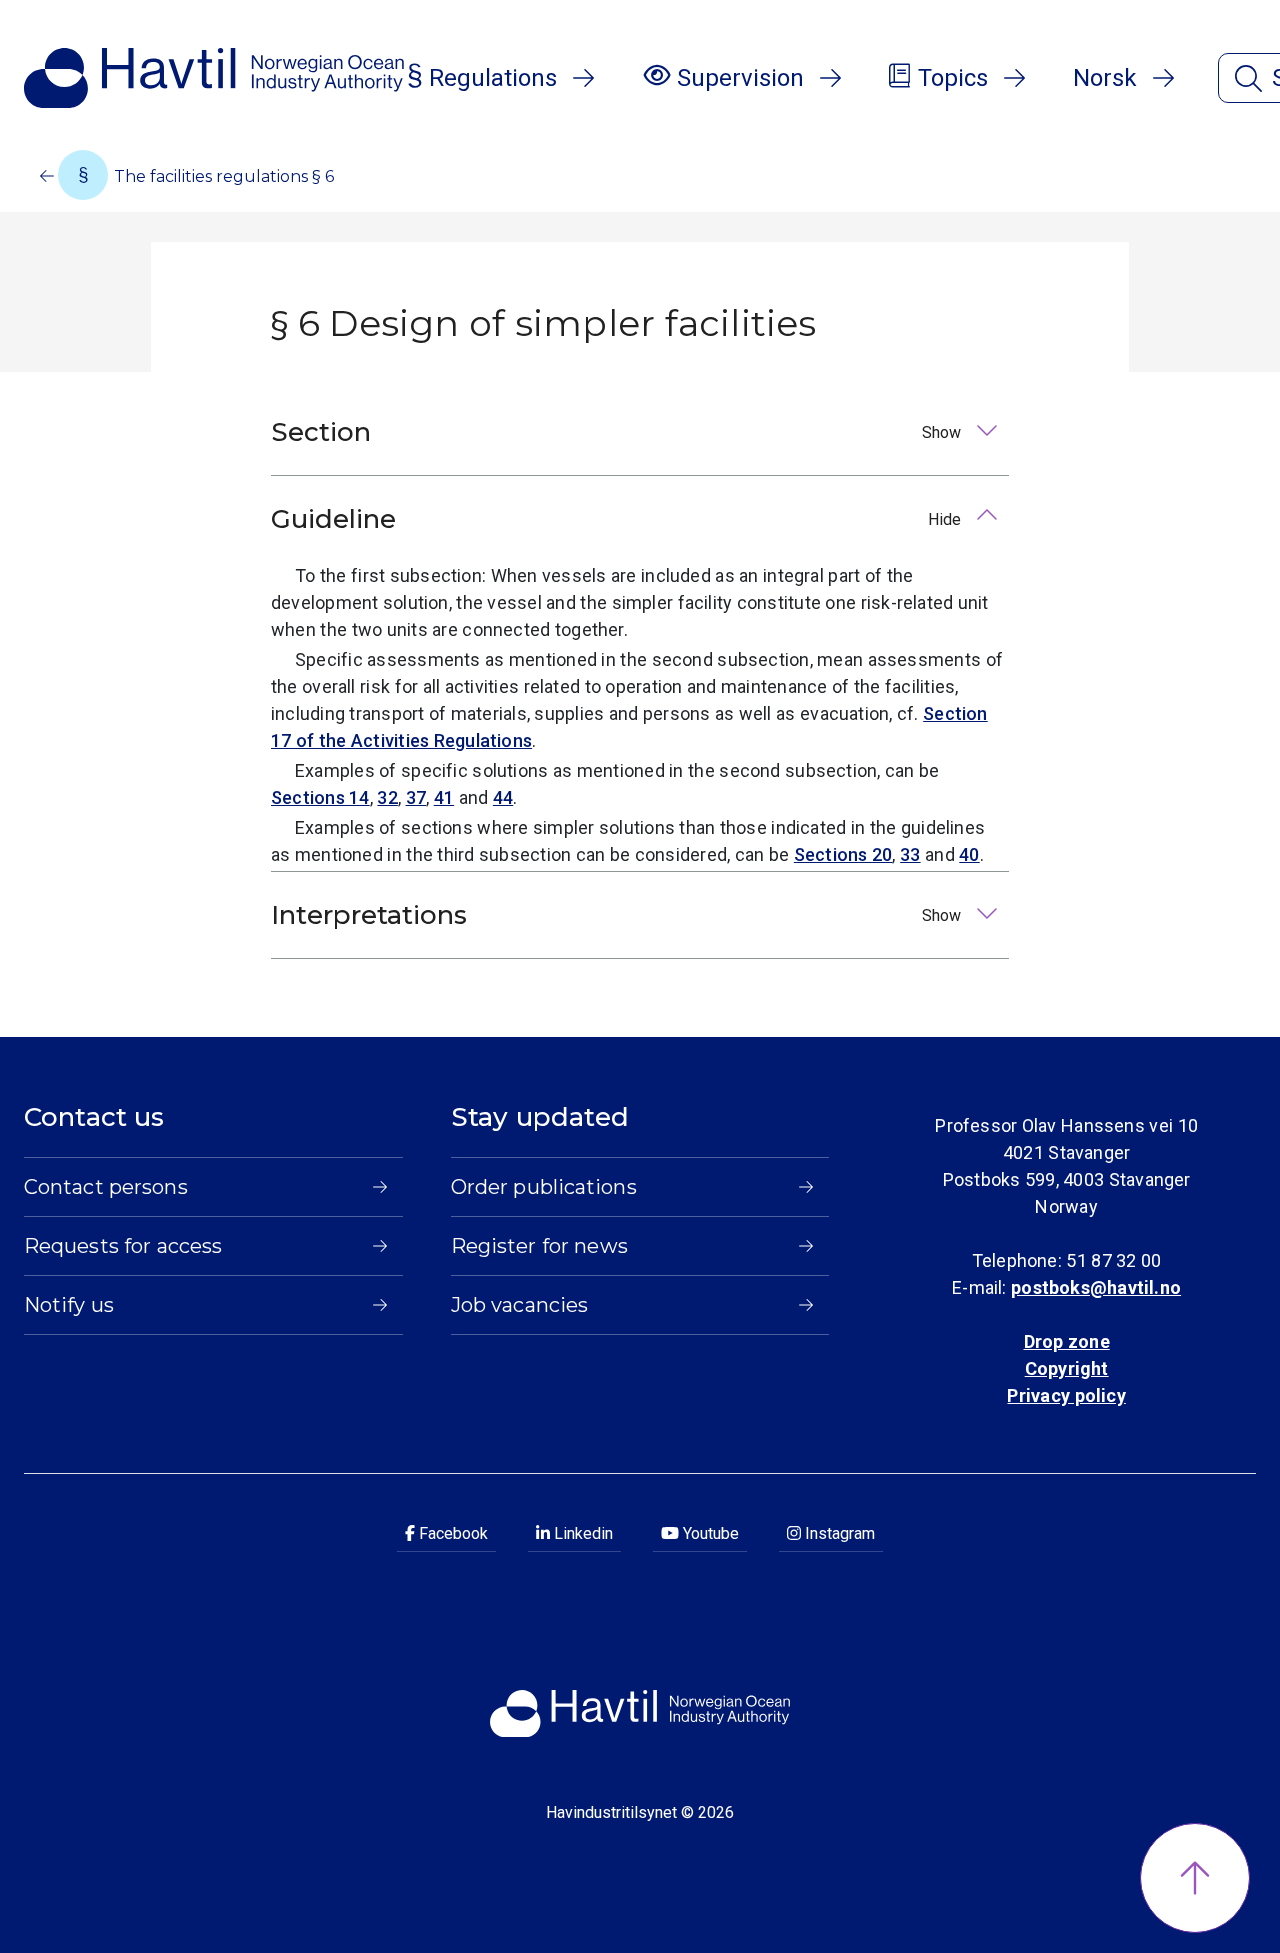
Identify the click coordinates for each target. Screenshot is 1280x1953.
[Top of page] (1195, 1878)
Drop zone (1067, 1341)
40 (969, 854)
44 (503, 797)
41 (444, 797)
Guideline (618, 519)
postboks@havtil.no (1096, 1287)
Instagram (838, 1533)
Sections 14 (320, 797)
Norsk (1105, 78)
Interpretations (618, 915)
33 (910, 854)
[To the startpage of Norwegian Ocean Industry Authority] (214, 78)
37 (416, 797)
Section (618, 432)
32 (387, 797)
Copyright (1067, 1368)
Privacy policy (1066, 1395)
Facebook (451, 1533)
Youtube (709, 1533)
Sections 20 (843, 854)
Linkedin (581, 1533)
